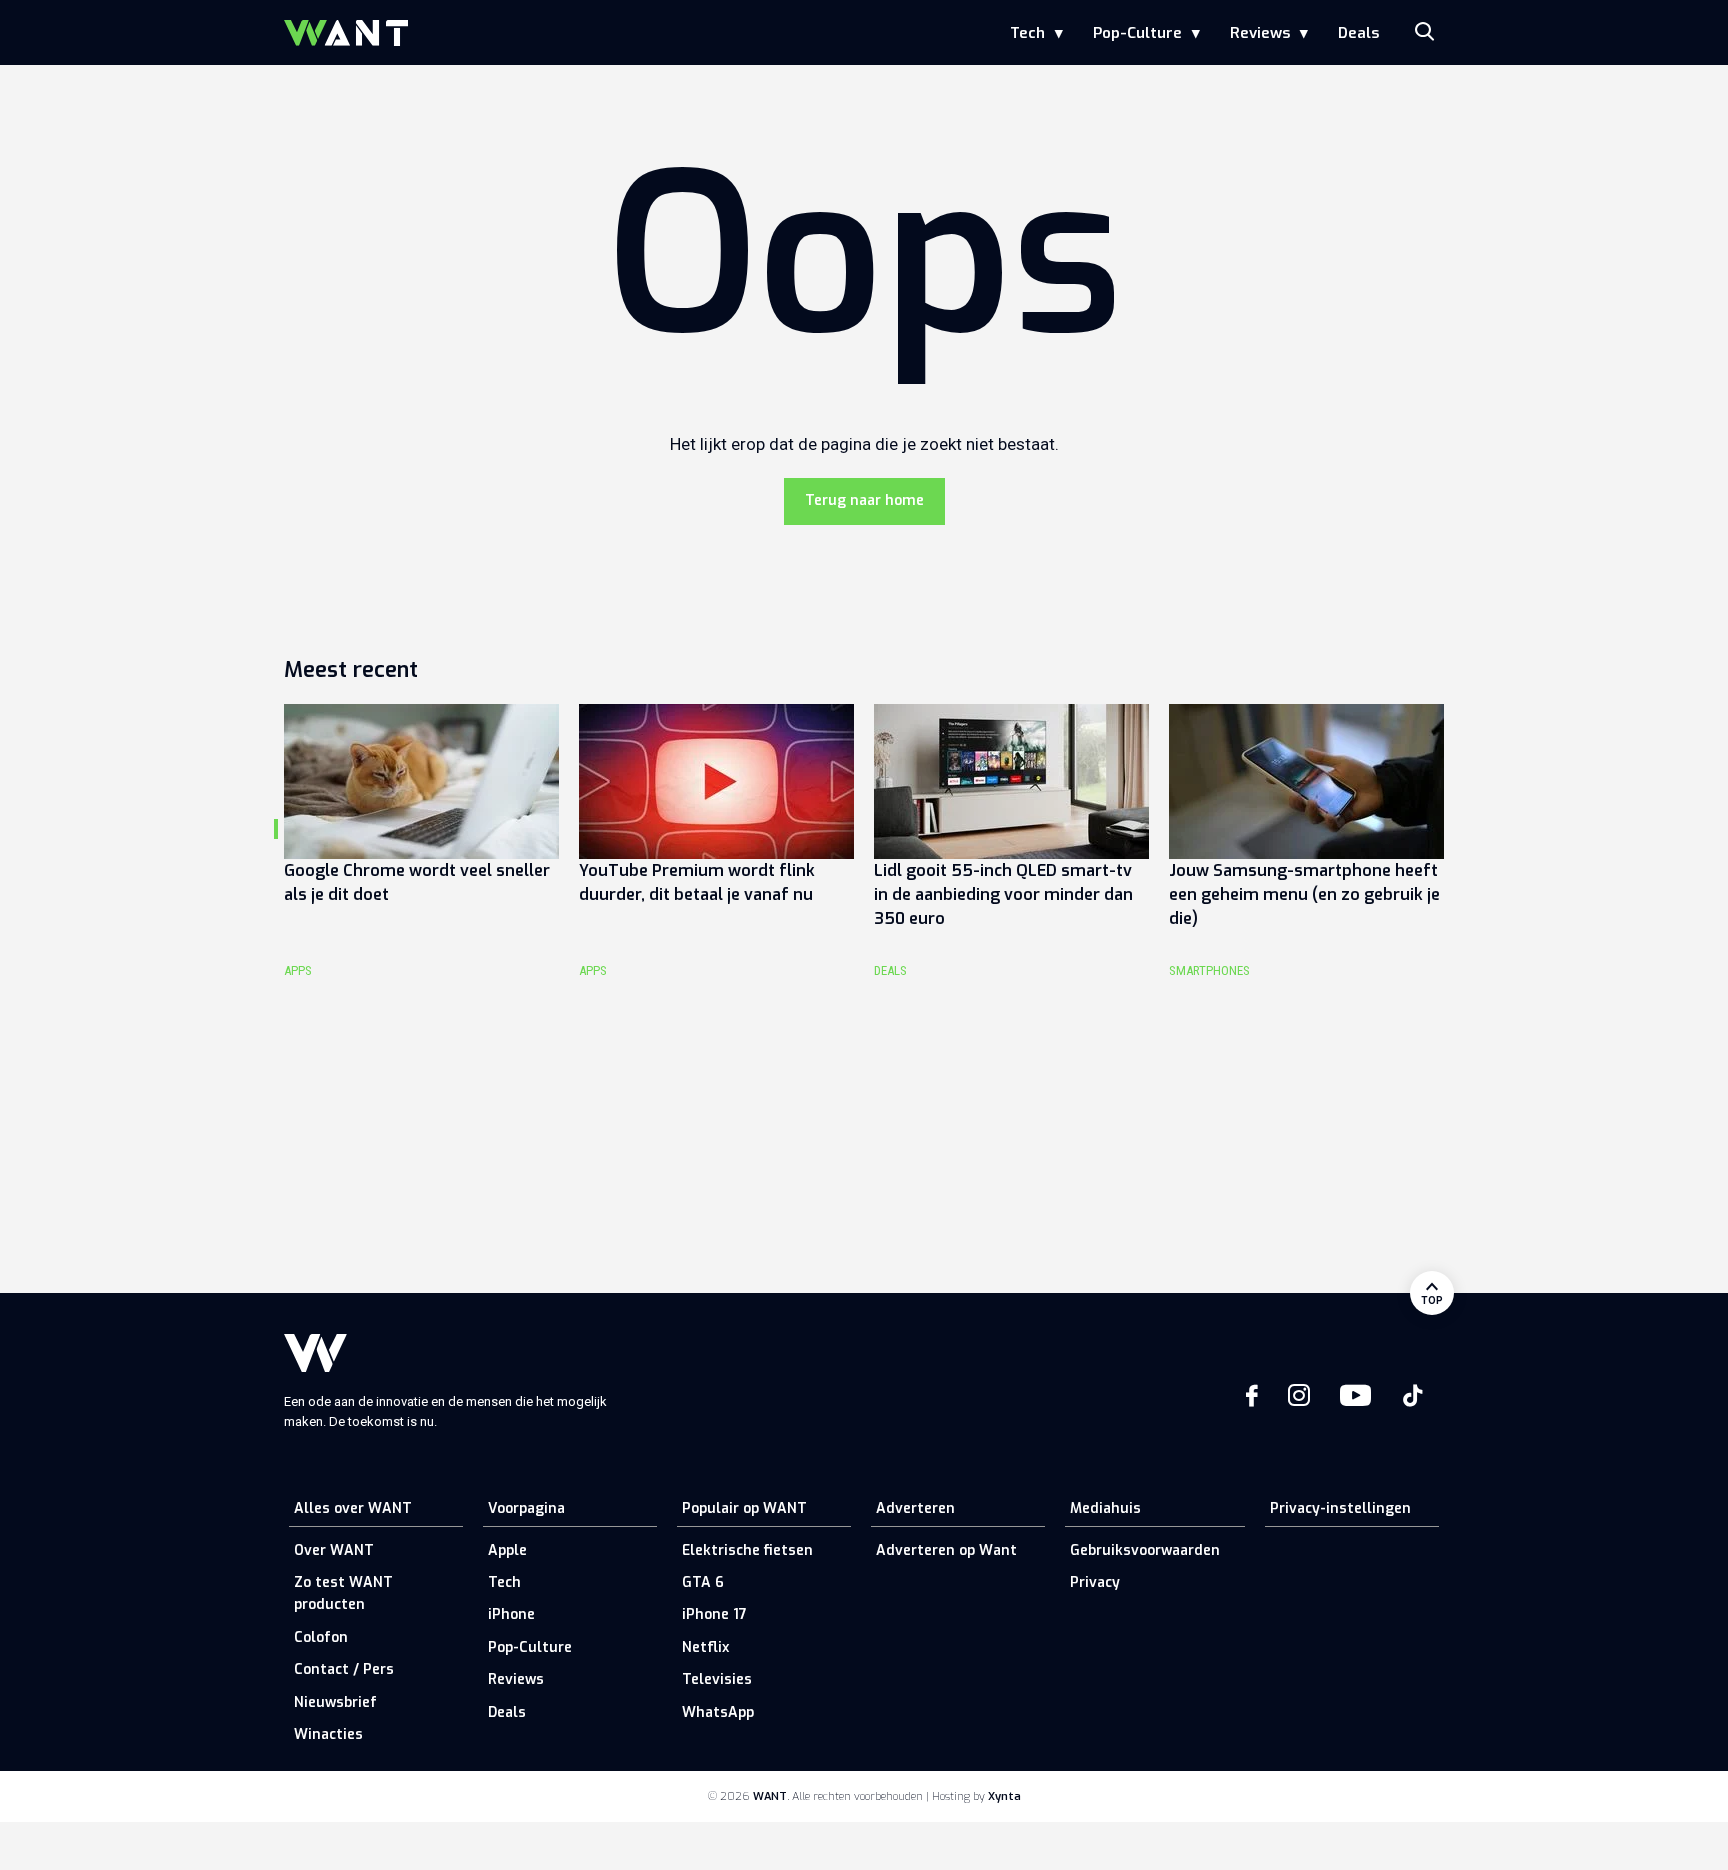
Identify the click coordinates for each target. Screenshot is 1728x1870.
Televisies (717, 1679)
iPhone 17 (714, 1614)
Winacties (328, 1734)
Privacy (1095, 1582)
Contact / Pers (344, 1669)
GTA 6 (703, 1582)
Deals (1358, 33)
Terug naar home (864, 500)
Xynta (1004, 1796)
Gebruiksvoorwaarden (1145, 1550)
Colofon (321, 1637)
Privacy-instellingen (1340, 1508)
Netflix (705, 1647)
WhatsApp (718, 1712)
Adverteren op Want (946, 1550)
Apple (507, 1550)
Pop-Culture (1137, 33)
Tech (1027, 33)
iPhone (511, 1614)
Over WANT (334, 1550)
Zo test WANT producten (343, 1593)
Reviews (1260, 33)
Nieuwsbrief (335, 1702)
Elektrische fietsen (747, 1550)
